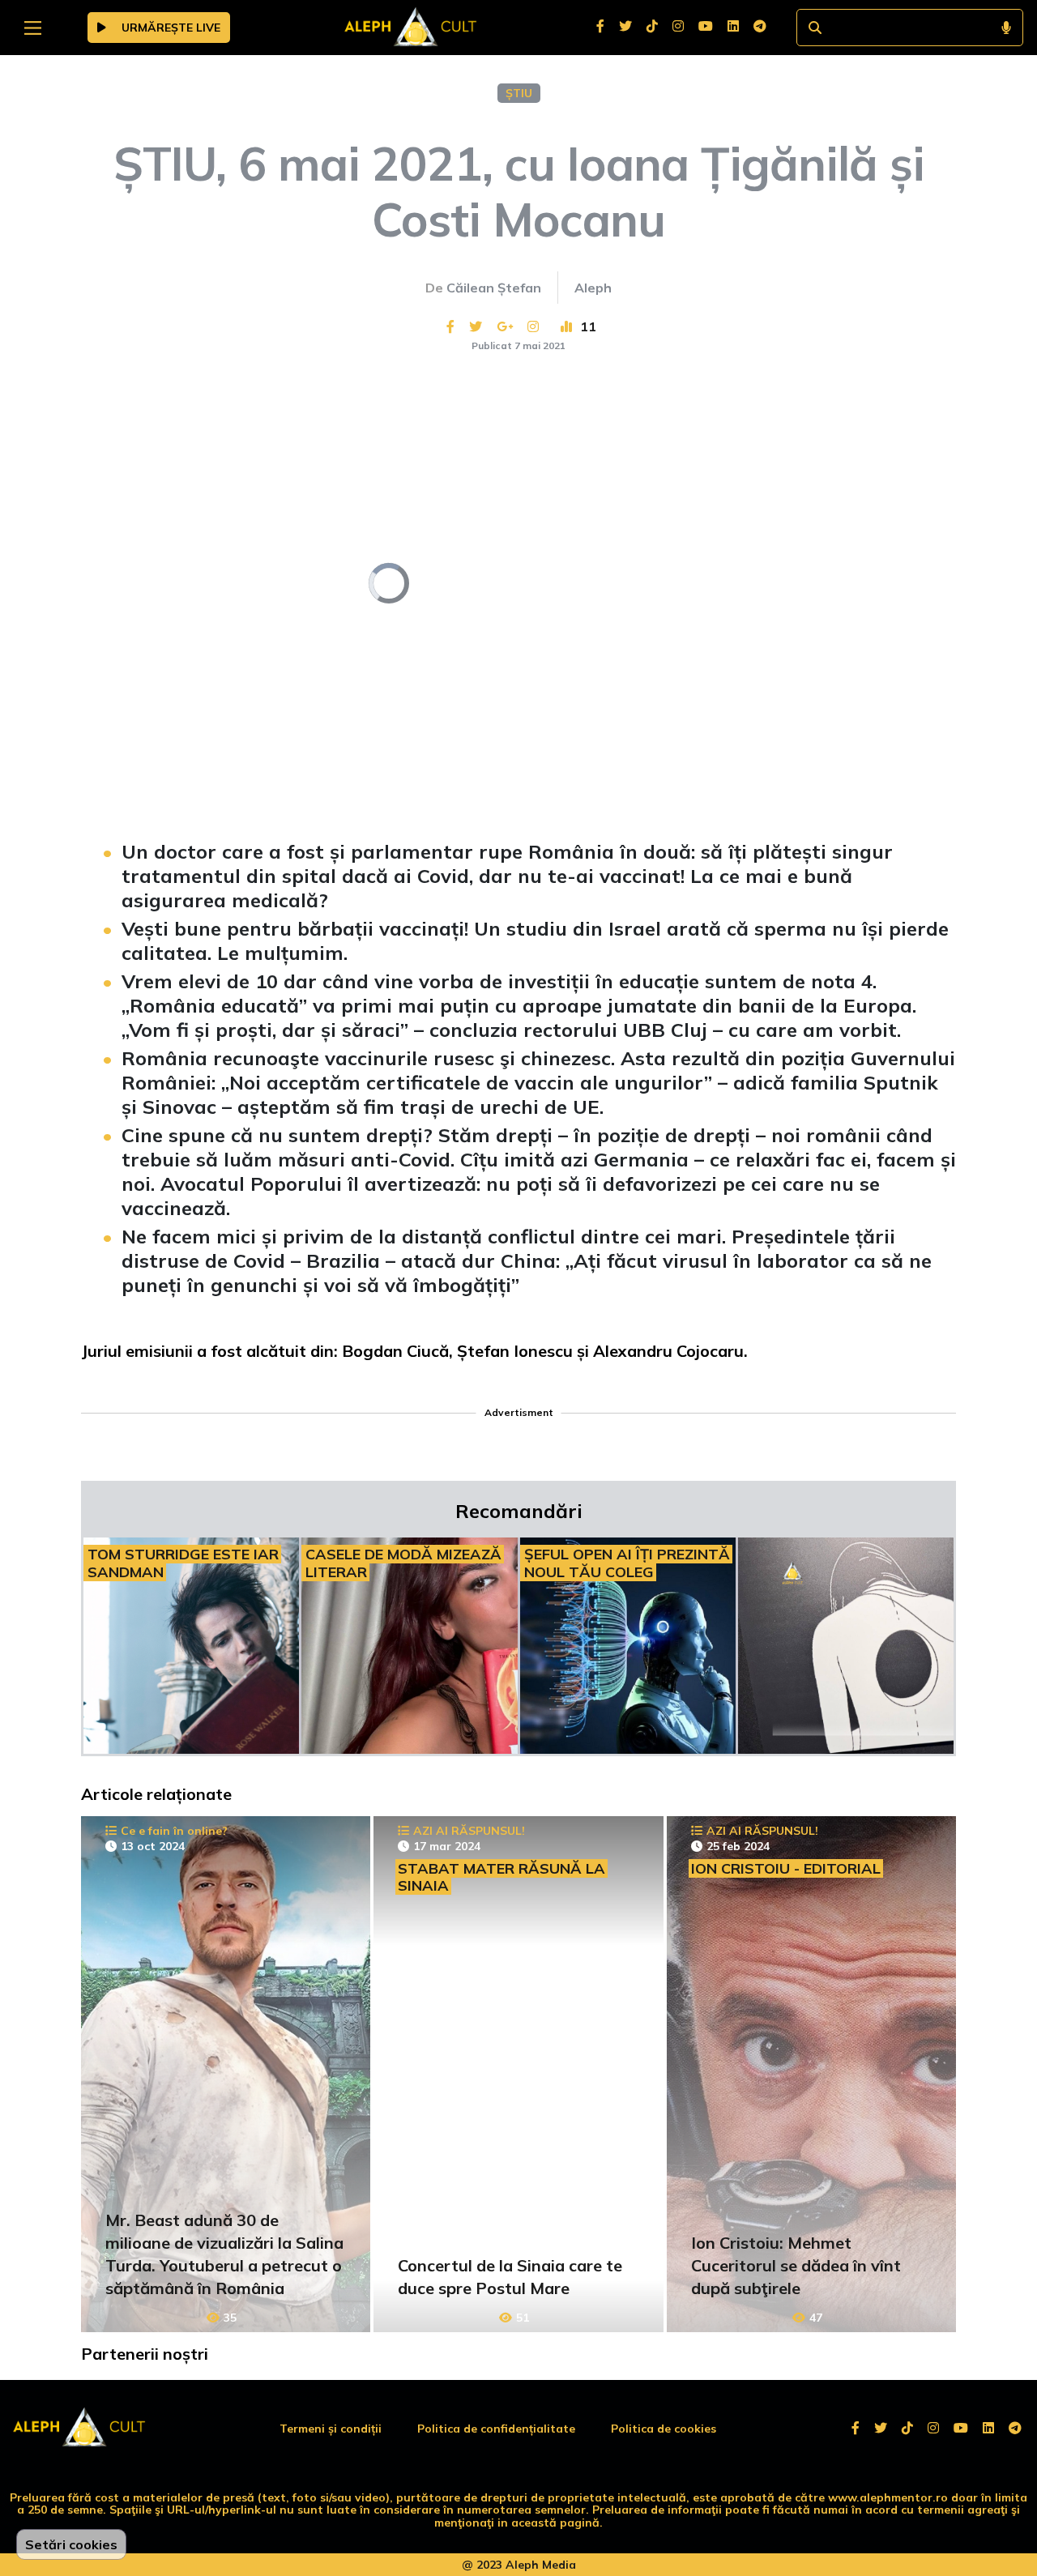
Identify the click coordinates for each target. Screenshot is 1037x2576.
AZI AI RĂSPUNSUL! (469, 1831)
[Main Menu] (33, 28)
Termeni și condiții (331, 2429)
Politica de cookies (664, 2429)
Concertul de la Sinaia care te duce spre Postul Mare (510, 2277)
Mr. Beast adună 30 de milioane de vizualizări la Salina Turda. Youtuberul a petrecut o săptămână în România (224, 2254)
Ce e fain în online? (174, 1831)
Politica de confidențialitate (496, 2429)
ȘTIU (519, 93)
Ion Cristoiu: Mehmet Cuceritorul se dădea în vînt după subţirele (796, 2265)
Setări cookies (71, 2544)
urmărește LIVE (169, 28)
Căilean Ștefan (494, 288)
